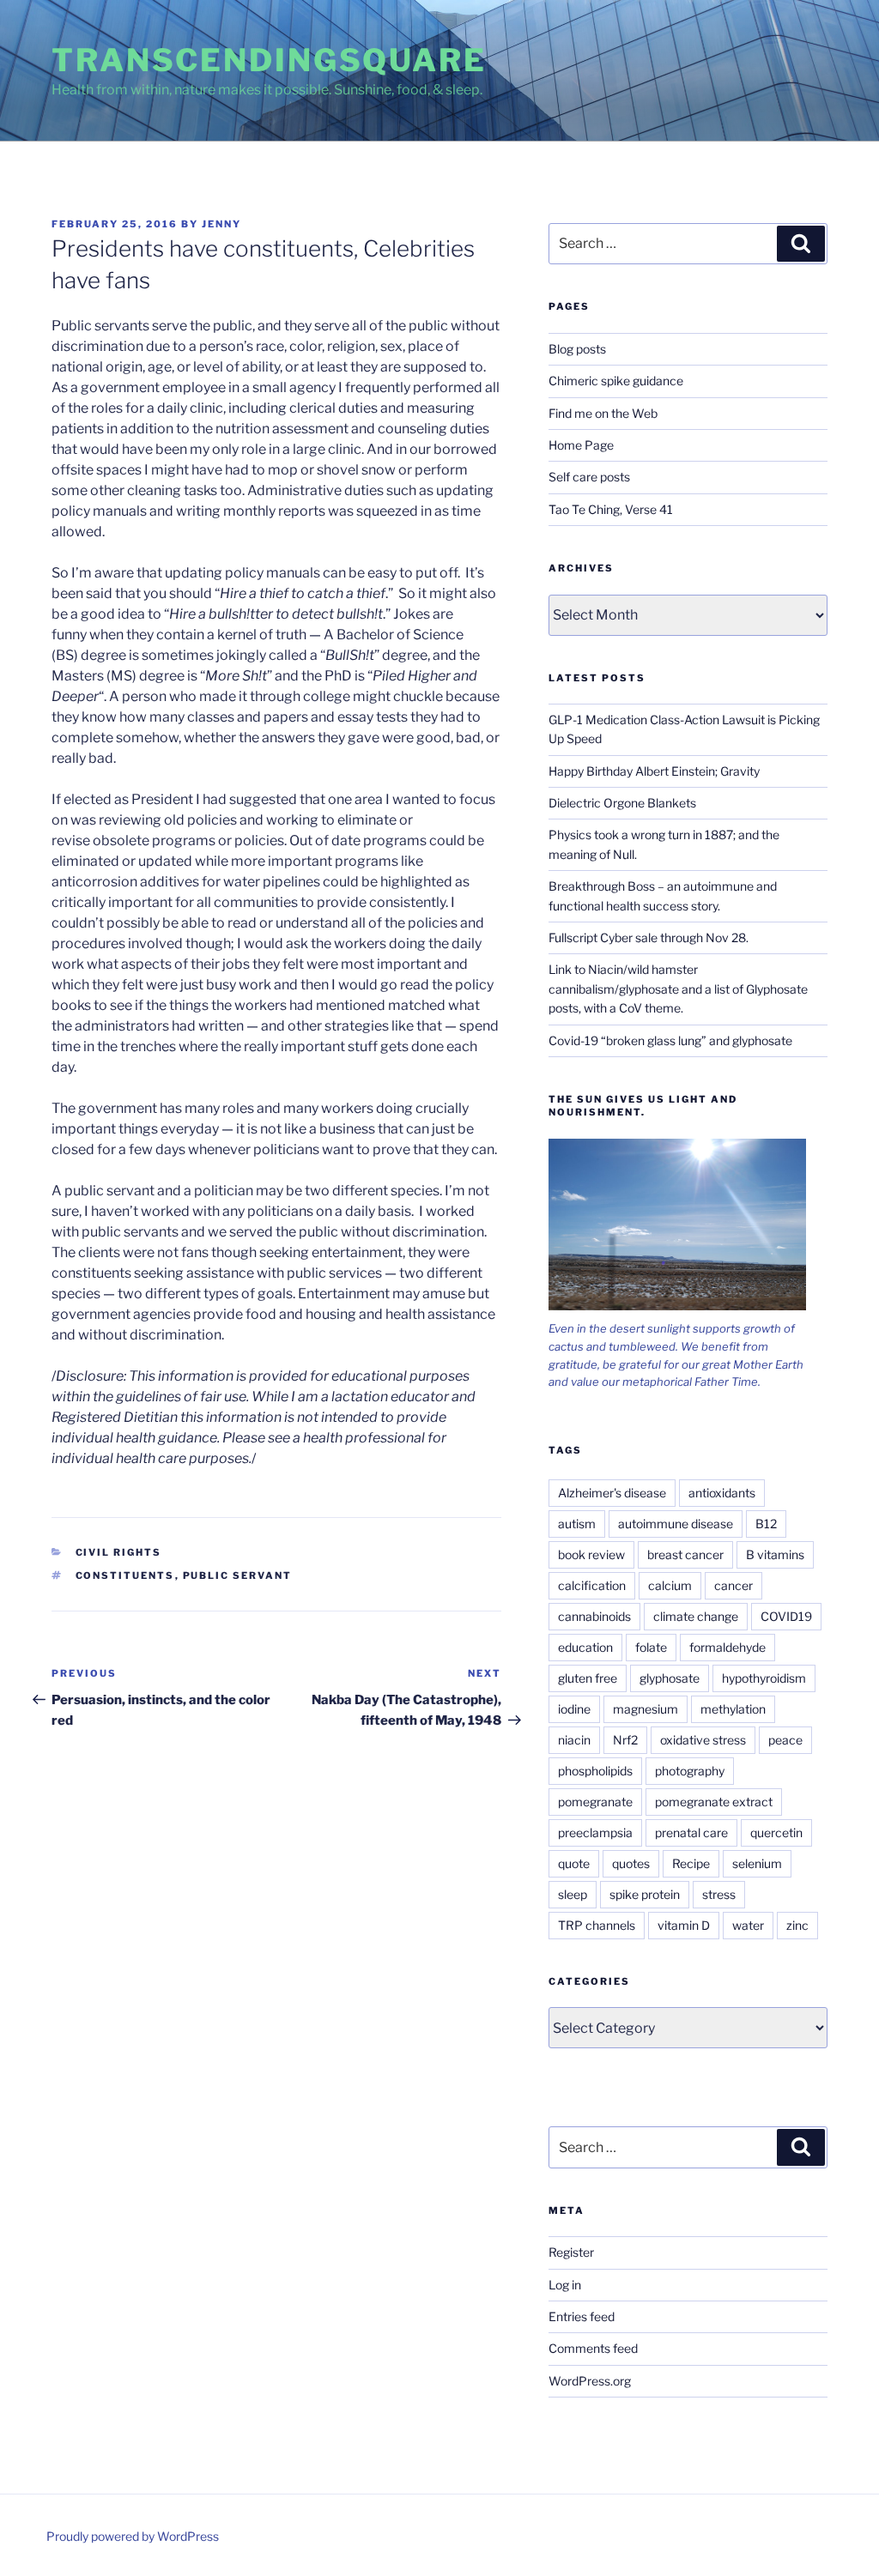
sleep (573, 1894)
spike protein (645, 1894)
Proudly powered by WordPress (133, 2536)
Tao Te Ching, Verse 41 (611, 509)
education (585, 1647)
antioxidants (722, 1493)
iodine (574, 1709)
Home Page (581, 445)
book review (591, 1554)
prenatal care (691, 1832)
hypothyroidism (764, 1678)
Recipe (691, 1863)
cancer (734, 1585)
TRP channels (597, 1925)
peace (785, 1740)
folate (651, 1647)
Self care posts (589, 477)
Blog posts (577, 349)
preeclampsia (595, 1832)
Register (571, 2252)
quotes (631, 1863)
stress (719, 1894)
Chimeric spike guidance (616, 381)
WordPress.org (590, 2381)
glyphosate (670, 1678)
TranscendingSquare (269, 60)
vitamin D (684, 1925)
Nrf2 (625, 1740)
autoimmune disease (676, 1524)
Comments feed (593, 2348)
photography (690, 1771)
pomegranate (595, 1802)
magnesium (646, 1709)
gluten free (588, 1678)
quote (574, 1863)
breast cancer (685, 1554)
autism (577, 1524)
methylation (733, 1709)
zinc (797, 1925)
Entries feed (582, 2316)
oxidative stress (703, 1740)
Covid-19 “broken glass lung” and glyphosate (670, 1040)
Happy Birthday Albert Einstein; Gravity (654, 771)
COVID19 (786, 1616)
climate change (696, 1616)
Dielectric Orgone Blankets (622, 803)
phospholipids (595, 1771)
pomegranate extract (714, 1802)
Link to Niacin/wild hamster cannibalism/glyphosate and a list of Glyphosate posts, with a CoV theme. (678, 989)
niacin (574, 1740)
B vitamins (775, 1554)
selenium (757, 1863)
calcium (670, 1585)
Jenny (221, 224)
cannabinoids (594, 1616)
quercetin (776, 1832)
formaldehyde (727, 1647)
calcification (592, 1585)
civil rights (119, 1552)
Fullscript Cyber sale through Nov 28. (649, 937)
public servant (238, 1575)
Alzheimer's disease (612, 1493)
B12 (766, 1524)
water (748, 1925)
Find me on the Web (603, 413)
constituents (125, 1575)
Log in (565, 2285)
